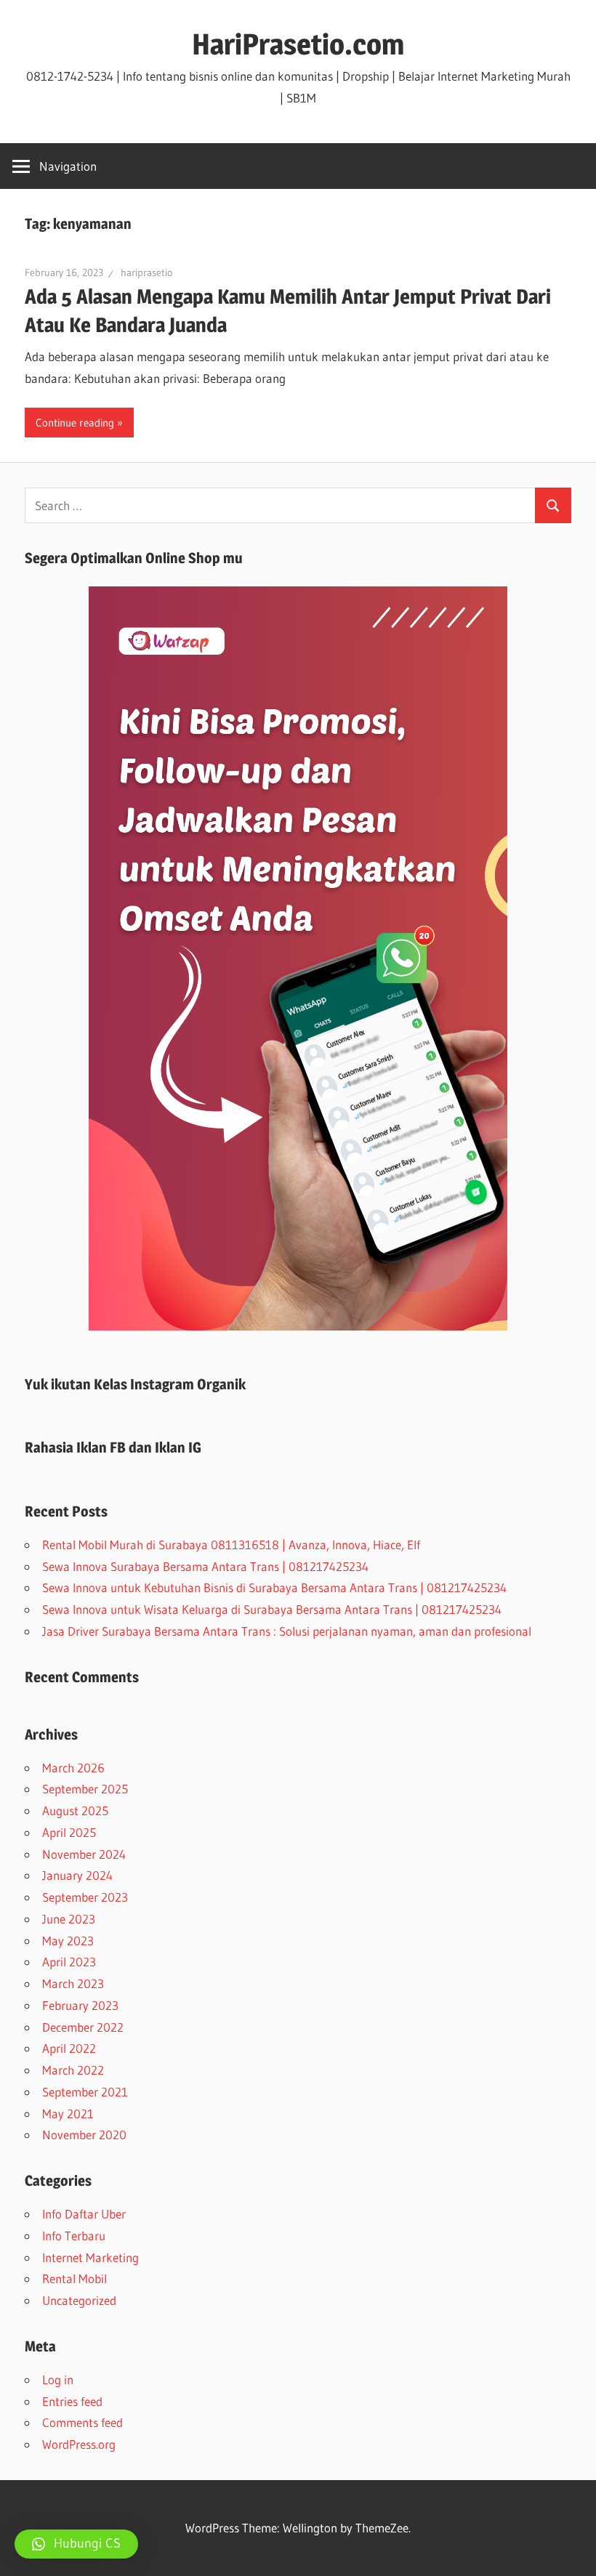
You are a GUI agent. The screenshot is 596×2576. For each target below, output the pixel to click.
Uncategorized (79, 2300)
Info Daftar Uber (84, 2214)
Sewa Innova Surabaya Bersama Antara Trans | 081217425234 (205, 1566)
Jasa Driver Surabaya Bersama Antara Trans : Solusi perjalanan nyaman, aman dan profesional (287, 1631)
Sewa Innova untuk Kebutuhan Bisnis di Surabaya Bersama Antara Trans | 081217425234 (274, 1587)
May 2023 (68, 1941)
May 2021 (68, 2113)
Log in (58, 2379)
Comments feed (82, 2422)
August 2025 (75, 1810)
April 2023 (69, 1962)
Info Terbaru (74, 2236)
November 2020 (84, 2135)
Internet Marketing (90, 2257)
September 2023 (85, 1897)
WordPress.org (79, 2444)
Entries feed (72, 2401)
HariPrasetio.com (298, 44)
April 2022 (69, 2048)
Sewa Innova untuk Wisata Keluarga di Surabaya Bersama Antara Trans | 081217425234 (272, 1609)
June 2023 (69, 1919)
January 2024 (77, 1875)
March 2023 (73, 1983)
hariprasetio (146, 272)
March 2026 (73, 1768)
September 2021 (85, 2092)
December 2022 (83, 2027)
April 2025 (69, 1832)
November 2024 (84, 1854)
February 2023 (80, 2005)
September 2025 (85, 1789)
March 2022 (73, 2070)
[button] (76, 2544)
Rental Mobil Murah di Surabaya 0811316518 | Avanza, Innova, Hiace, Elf (231, 1545)
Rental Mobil (74, 2278)
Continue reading (75, 423)
